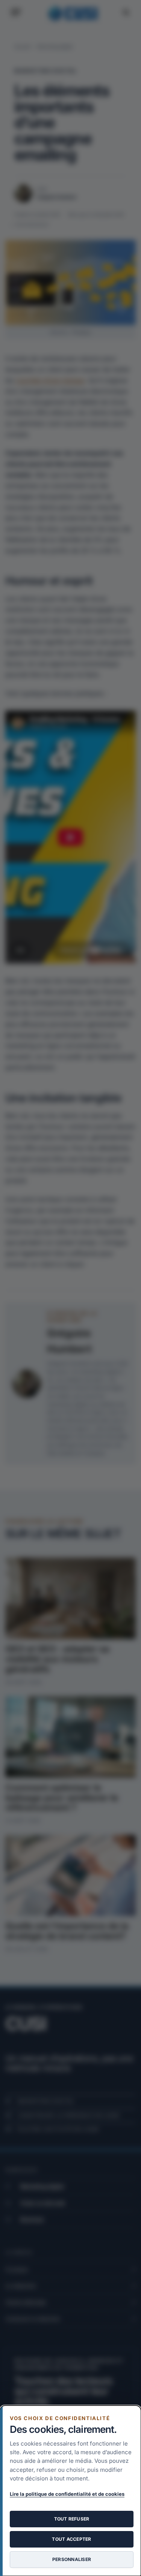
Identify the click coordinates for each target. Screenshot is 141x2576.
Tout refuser (72, 2519)
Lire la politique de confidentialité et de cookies (67, 2494)
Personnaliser (72, 2559)
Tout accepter (71, 2539)
